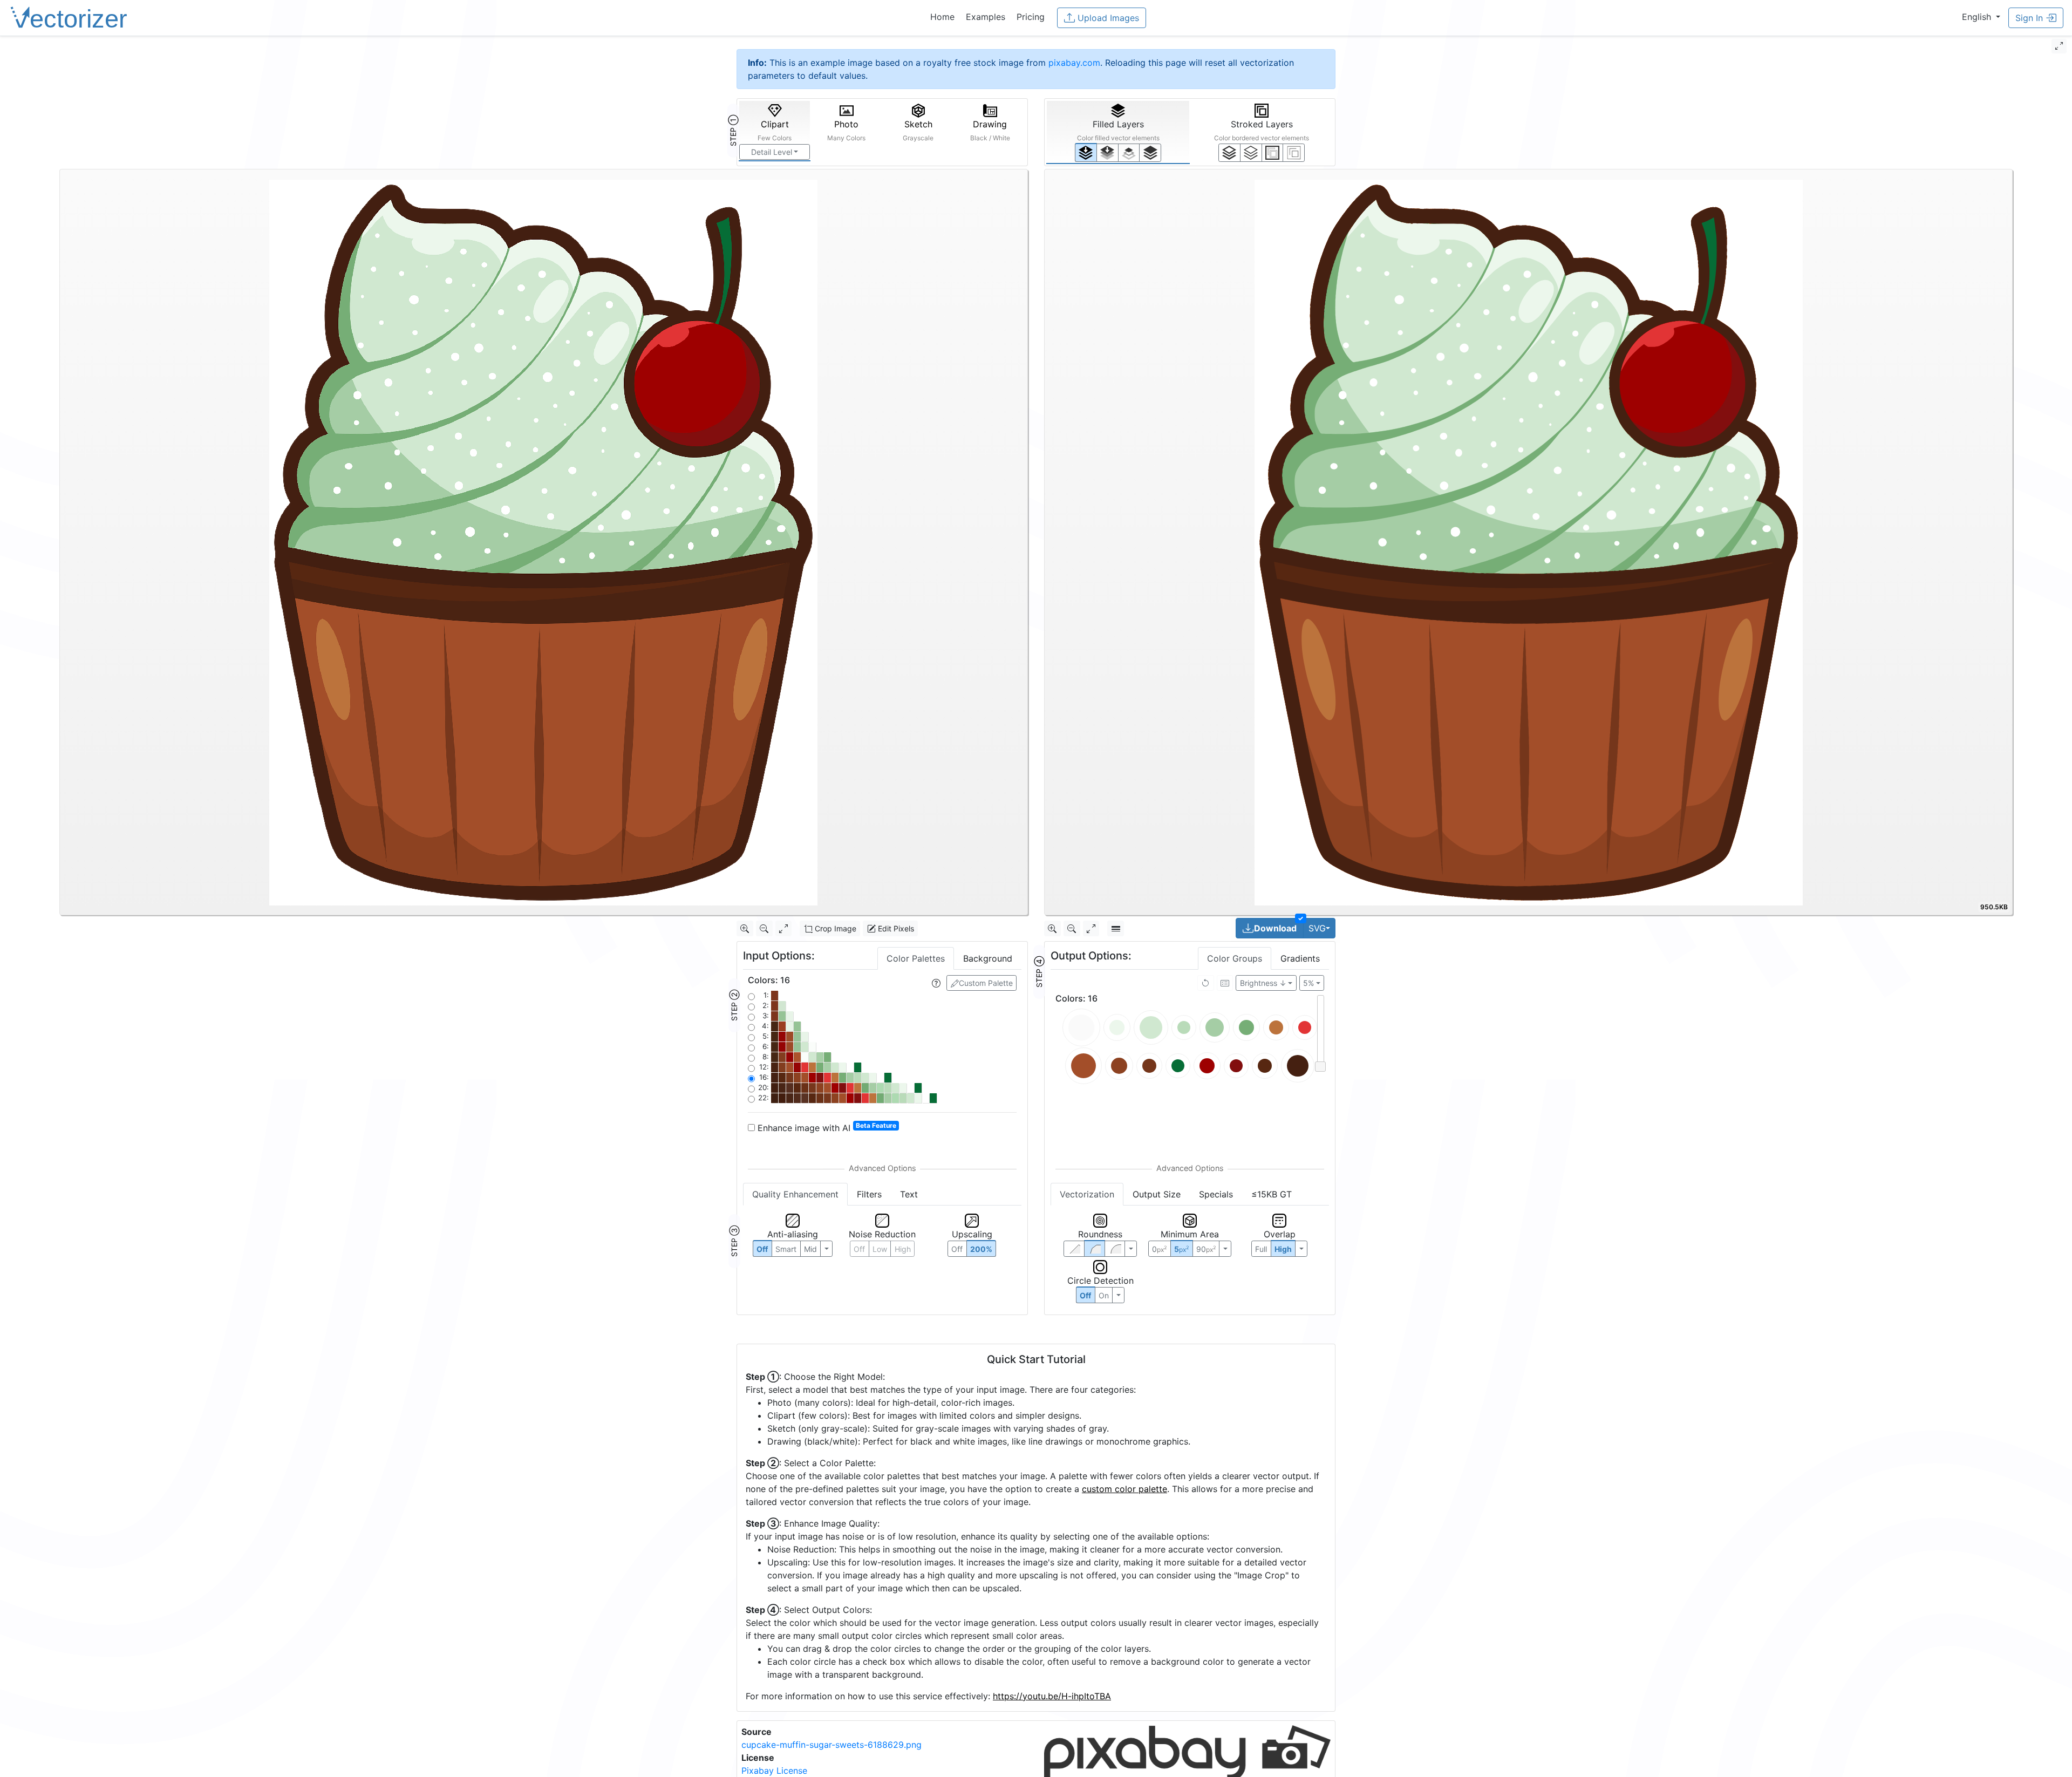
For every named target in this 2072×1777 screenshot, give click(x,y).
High (903, 1249)
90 (1206, 1249)
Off (1085, 1295)
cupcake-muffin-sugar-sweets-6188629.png (831, 1745)
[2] (1273, 153)
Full (1261, 1249)
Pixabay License (774, 1771)
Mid (810, 1249)
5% (1308, 983)
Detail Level (772, 152)
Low (880, 1249)
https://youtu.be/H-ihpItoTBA (1052, 1696)
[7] (1229, 153)
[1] (1129, 153)
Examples (986, 17)
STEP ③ (734, 1241)
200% (981, 1249)
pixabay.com (1074, 63)
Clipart (775, 130)
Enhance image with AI (826, 1127)
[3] (1294, 153)
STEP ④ (1039, 972)
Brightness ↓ (1263, 983)
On (1104, 1295)
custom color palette (1124, 1489)
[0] (1086, 152)
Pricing (1031, 17)
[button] (1981, 17)
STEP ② (734, 1005)
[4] (1150, 153)
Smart (786, 1249)
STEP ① (733, 131)
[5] (1251, 153)
